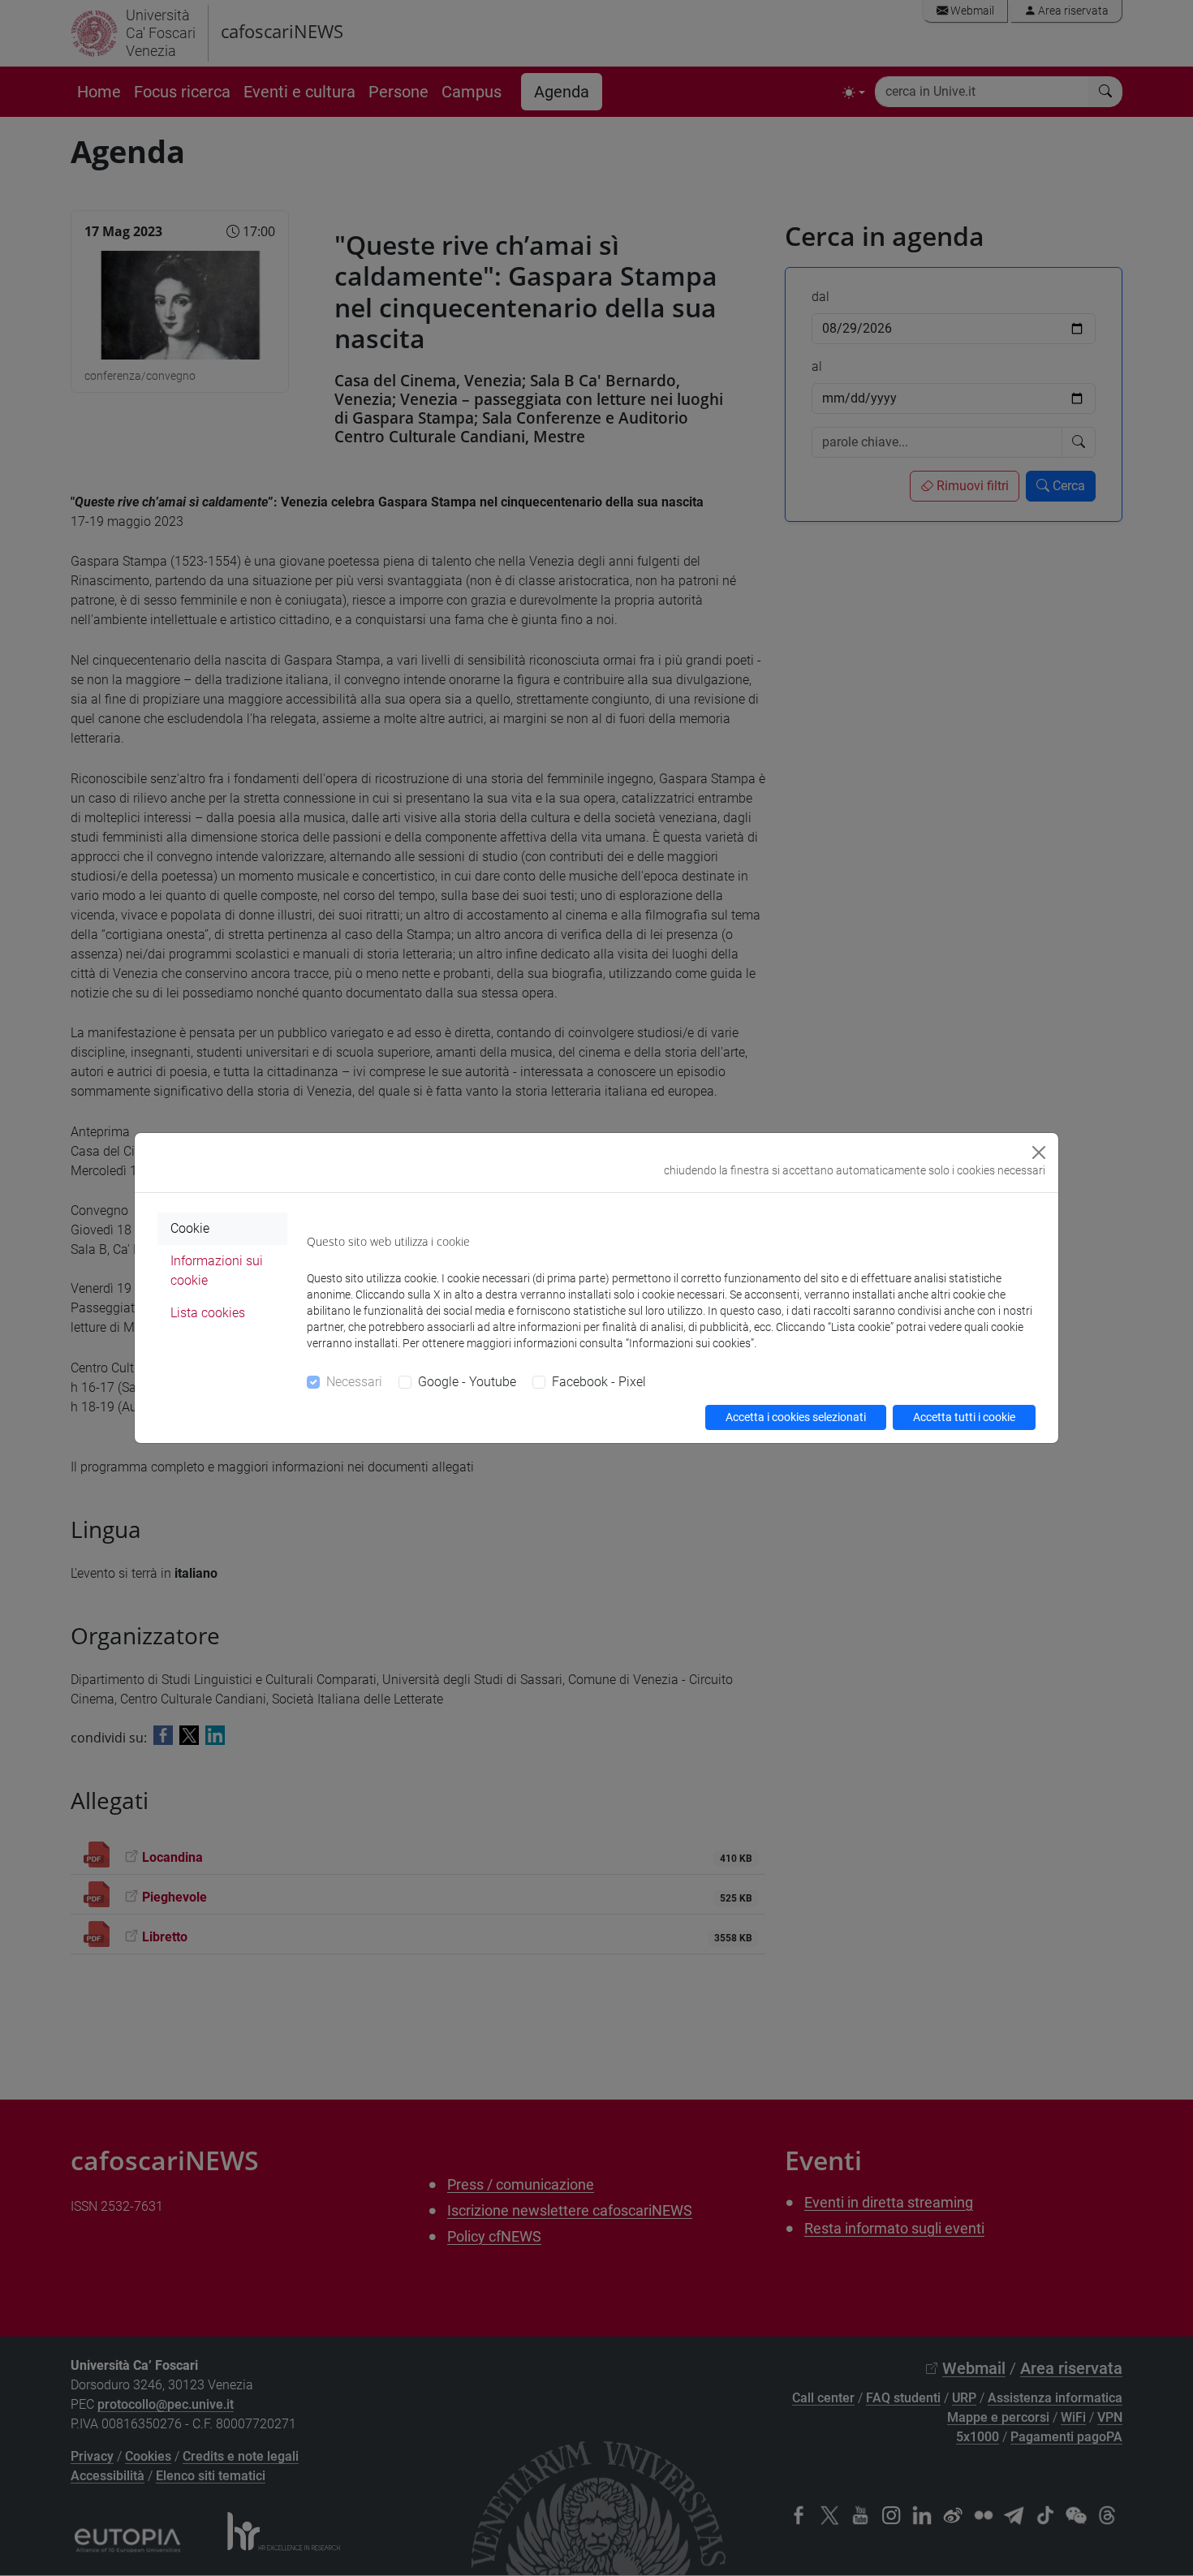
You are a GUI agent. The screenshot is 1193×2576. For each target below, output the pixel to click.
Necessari (354, 1382)
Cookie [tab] (190, 1228)
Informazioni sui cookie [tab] (217, 1271)
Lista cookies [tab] (208, 1313)
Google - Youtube (467, 1382)
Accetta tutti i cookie (964, 1417)
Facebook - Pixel (599, 1382)
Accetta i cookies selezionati (796, 1417)
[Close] (1039, 1152)
